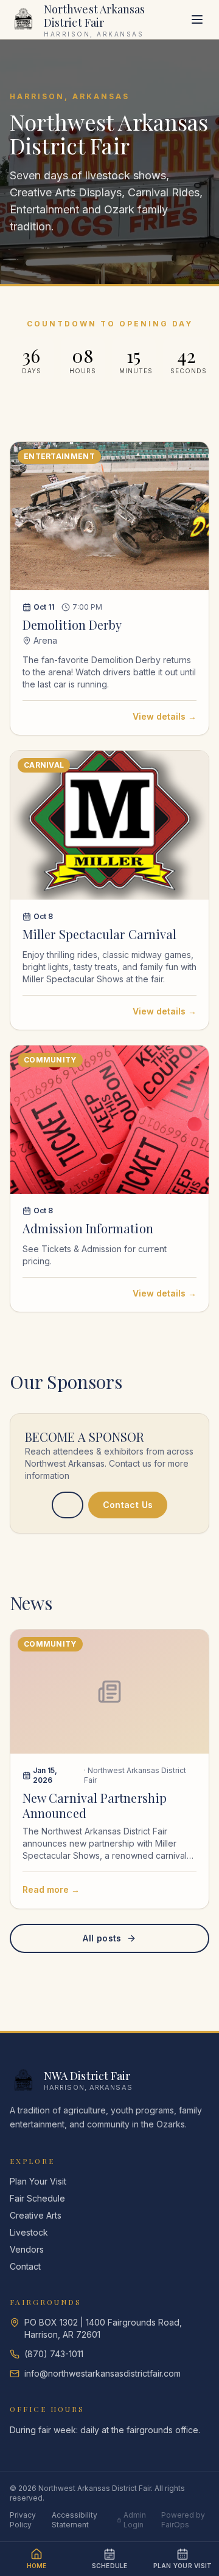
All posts (102, 1938)
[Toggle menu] (197, 19)
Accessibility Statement (75, 2520)
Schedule (110, 2566)
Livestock (29, 2232)
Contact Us (128, 1505)
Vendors (27, 2249)
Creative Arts (36, 2215)
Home (37, 2566)
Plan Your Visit (38, 2181)
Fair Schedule (37, 2198)
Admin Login (135, 2520)
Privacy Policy (23, 2520)
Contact (25, 2266)
